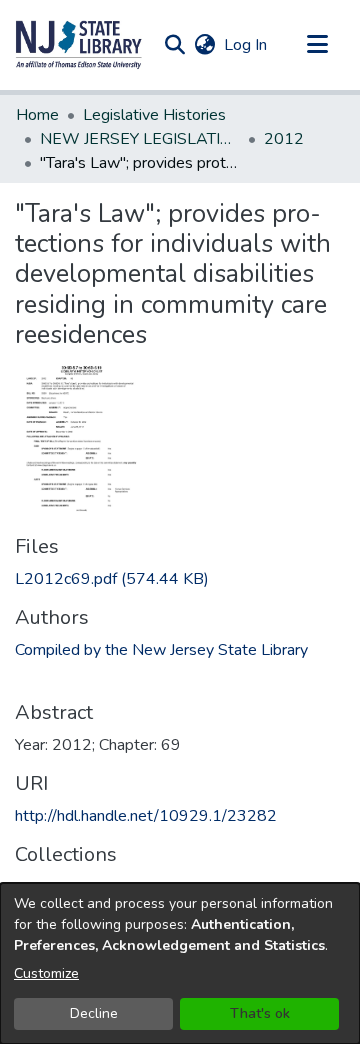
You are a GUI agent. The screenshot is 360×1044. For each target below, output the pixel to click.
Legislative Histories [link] (154, 115)
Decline (94, 1013)
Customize (46, 973)
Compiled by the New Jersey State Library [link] (161, 650)
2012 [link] (284, 139)
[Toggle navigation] (317, 45)
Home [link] (37, 115)
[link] (112, 579)
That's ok (260, 1013)
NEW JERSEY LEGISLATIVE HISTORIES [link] (140, 139)
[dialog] (180, 963)
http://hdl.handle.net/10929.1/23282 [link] (146, 816)
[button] (79, 45)
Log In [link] (246, 45)
